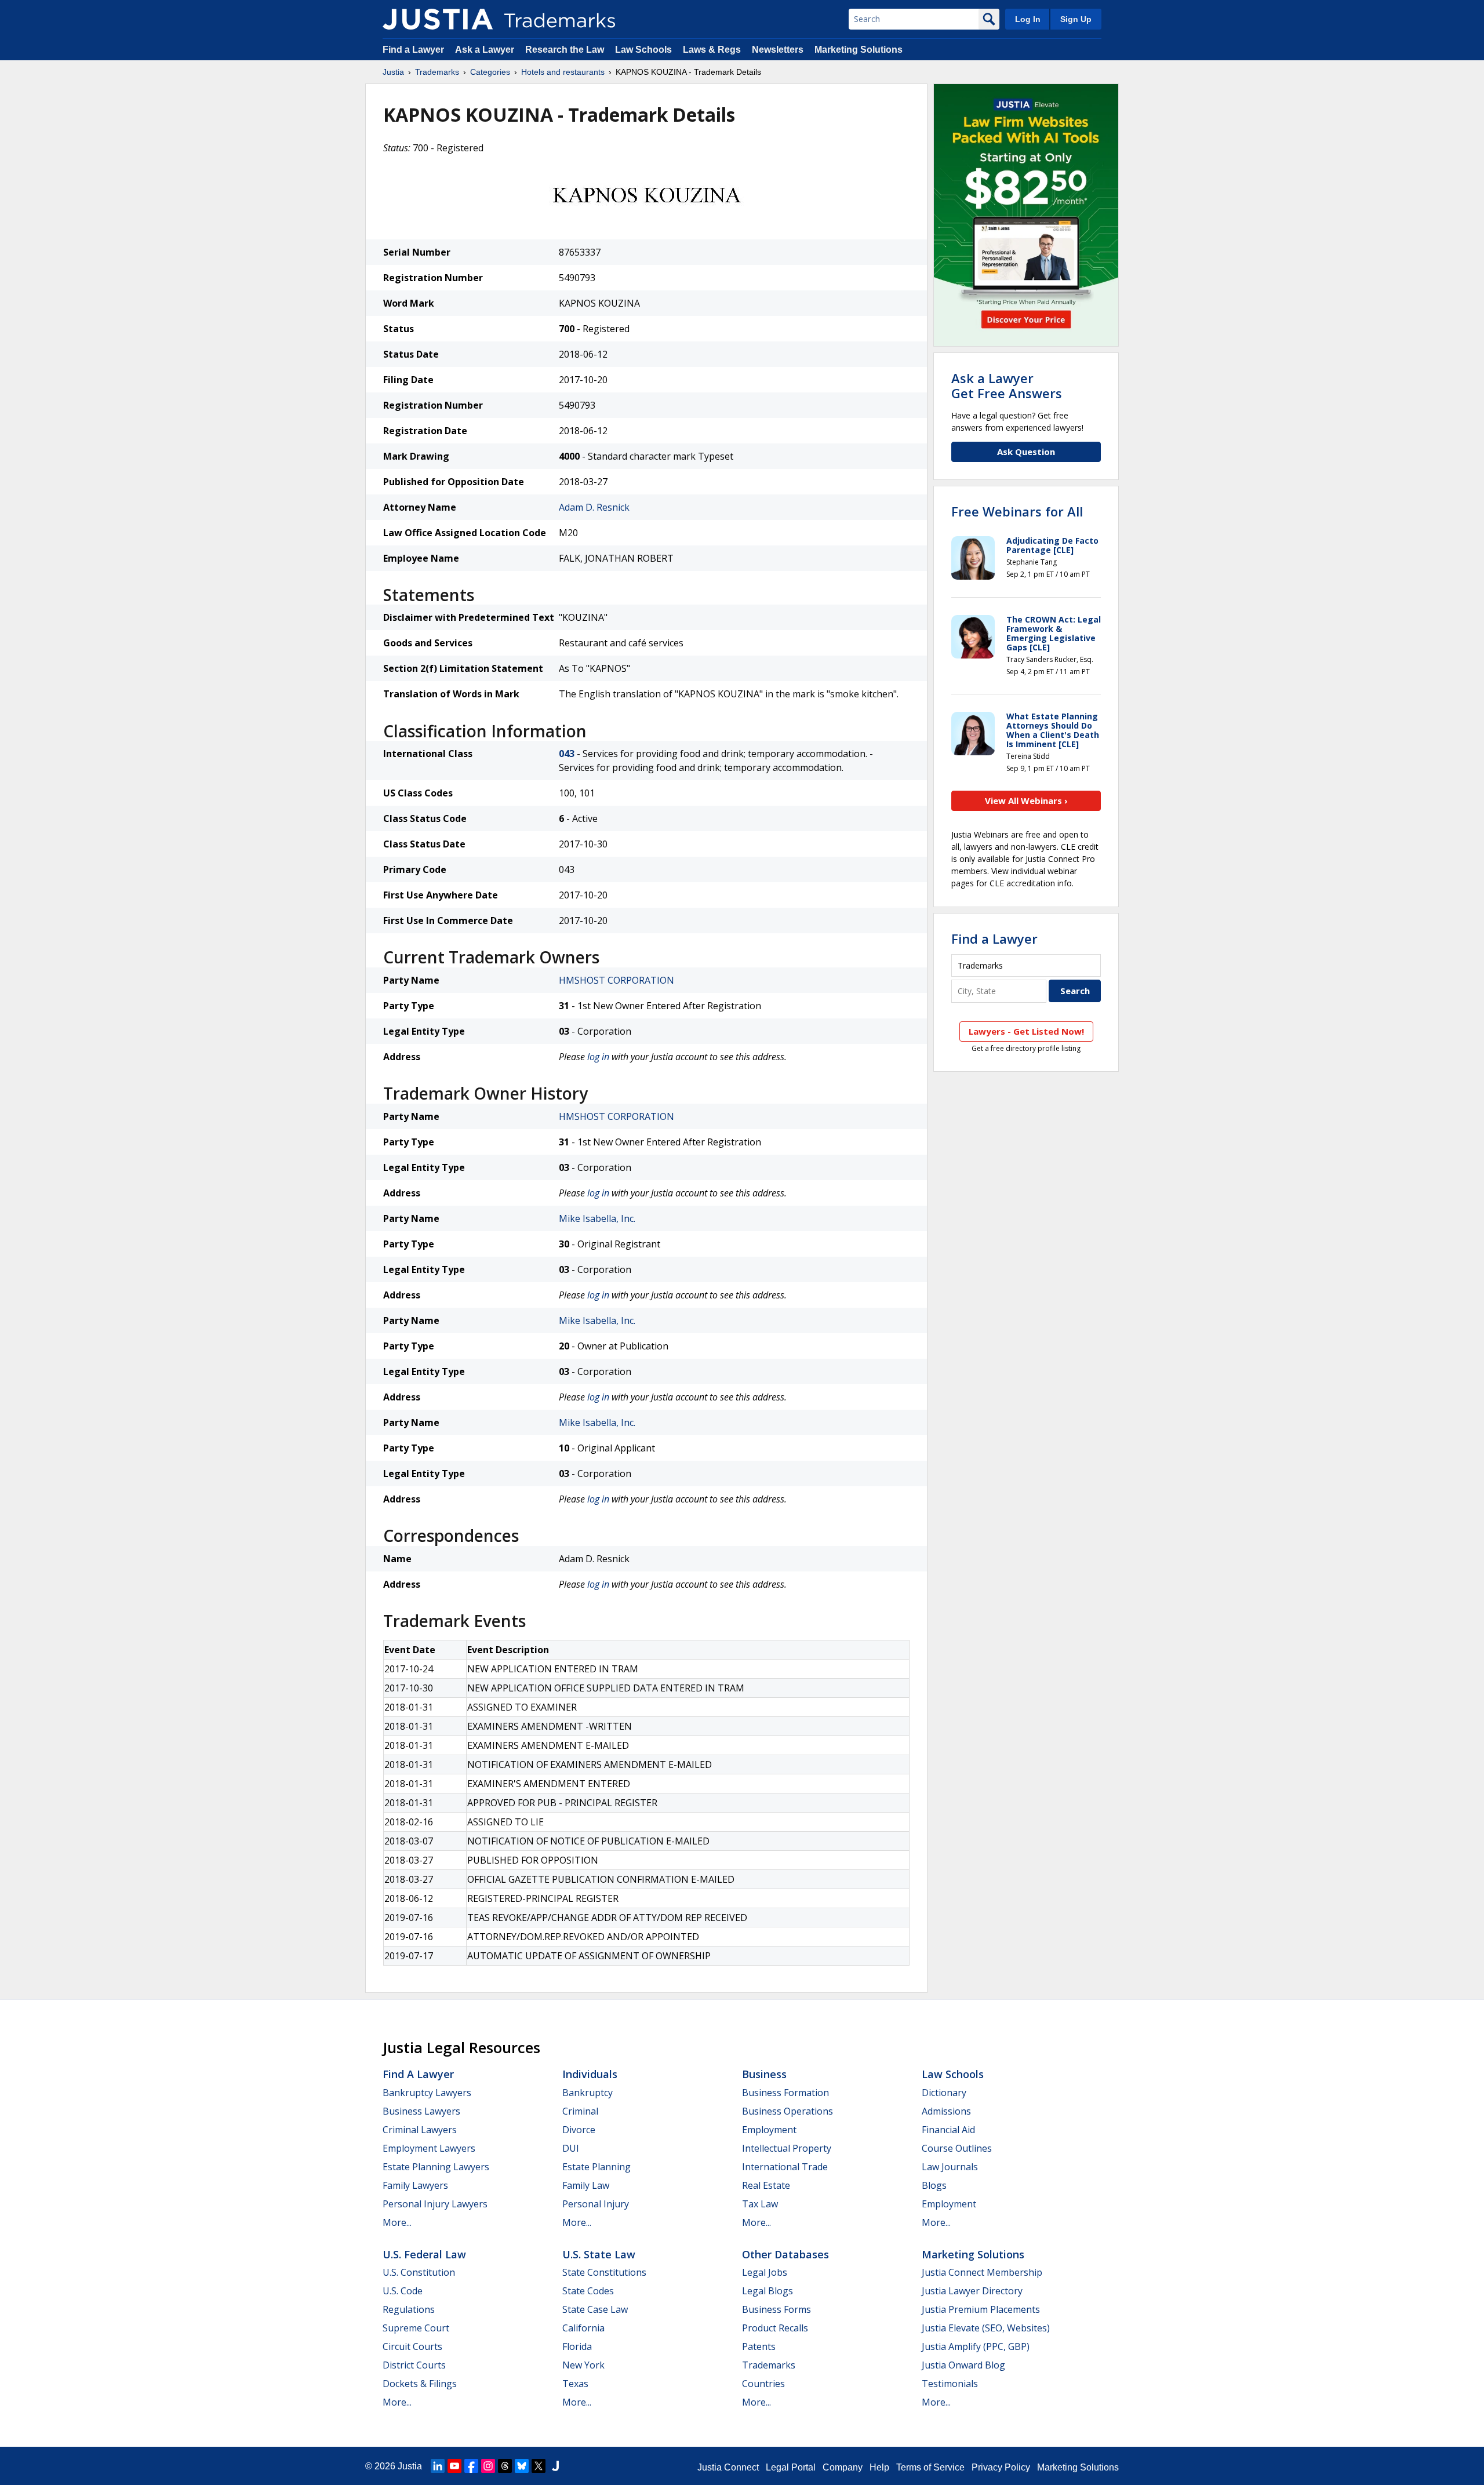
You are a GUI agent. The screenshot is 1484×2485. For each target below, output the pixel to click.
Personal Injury (596, 2204)
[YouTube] (454, 2466)
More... (397, 2222)
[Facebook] (471, 2466)
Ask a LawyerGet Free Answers (1007, 385)
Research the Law (565, 50)
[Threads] (505, 2466)
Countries (763, 2384)
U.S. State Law (599, 2254)
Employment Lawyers (429, 2148)
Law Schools (643, 50)
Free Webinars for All (1017, 511)
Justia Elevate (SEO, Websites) (986, 2328)
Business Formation (785, 2093)
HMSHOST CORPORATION (616, 980)
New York (583, 2365)
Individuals (590, 2074)
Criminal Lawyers (420, 2130)
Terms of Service (930, 2467)
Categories (490, 72)
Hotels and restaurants (563, 72)
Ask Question (1026, 452)
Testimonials (950, 2384)
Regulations (409, 2309)
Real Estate (766, 2185)
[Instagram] (488, 2466)
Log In (1028, 19)
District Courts (414, 2365)
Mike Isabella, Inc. (597, 1218)
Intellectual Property (787, 2148)
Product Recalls (775, 2328)
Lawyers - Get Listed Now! (1026, 1031)
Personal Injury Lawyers (435, 2204)
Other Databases (785, 2254)
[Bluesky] (522, 2466)
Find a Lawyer (413, 50)
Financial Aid (948, 2130)
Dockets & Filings (420, 2384)
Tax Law (760, 2204)
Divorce (579, 2130)
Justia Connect (728, 2467)
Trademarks (437, 72)
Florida (577, 2346)
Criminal (580, 2111)
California (583, 2328)
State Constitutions (604, 2272)
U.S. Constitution (419, 2272)
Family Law (586, 2185)
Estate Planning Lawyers (436, 2167)
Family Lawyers (415, 2185)
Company (843, 2467)
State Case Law (595, 2309)
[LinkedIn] (438, 2466)
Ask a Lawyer (485, 50)
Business (764, 2074)
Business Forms (776, 2309)
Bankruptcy (588, 2093)
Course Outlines (957, 2148)
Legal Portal (791, 2467)
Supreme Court (416, 2328)
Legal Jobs (765, 2272)
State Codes (588, 2291)
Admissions (946, 2111)
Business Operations (788, 2111)
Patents (759, 2346)
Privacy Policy (1001, 2467)
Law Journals (950, 2167)
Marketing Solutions (859, 50)
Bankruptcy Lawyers (427, 2093)
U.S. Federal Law (424, 2254)
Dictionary (944, 2093)
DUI (571, 2148)
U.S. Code (403, 2291)
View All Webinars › (1026, 801)
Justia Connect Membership (982, 2272)
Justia (393, 72)
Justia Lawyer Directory (972, 2291)
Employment (769, 2130)
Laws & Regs (712, 50)
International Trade (785, 2167)
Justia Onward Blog (963, 2365)
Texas (575, 2384)
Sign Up (1076, 19)
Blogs (934, 2185)
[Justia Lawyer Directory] (555, 2466)
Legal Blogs (768, 2291)
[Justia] (438, 19)
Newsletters (778, 50)
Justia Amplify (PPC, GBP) (976, 2346)
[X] (539, 2466)
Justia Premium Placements (981, 2309)
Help (879, 2467)
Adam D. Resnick (594, 507)
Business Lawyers (421, 2111)
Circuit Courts (412, 2346)
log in (598, 1057)
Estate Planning (596, 2167)
